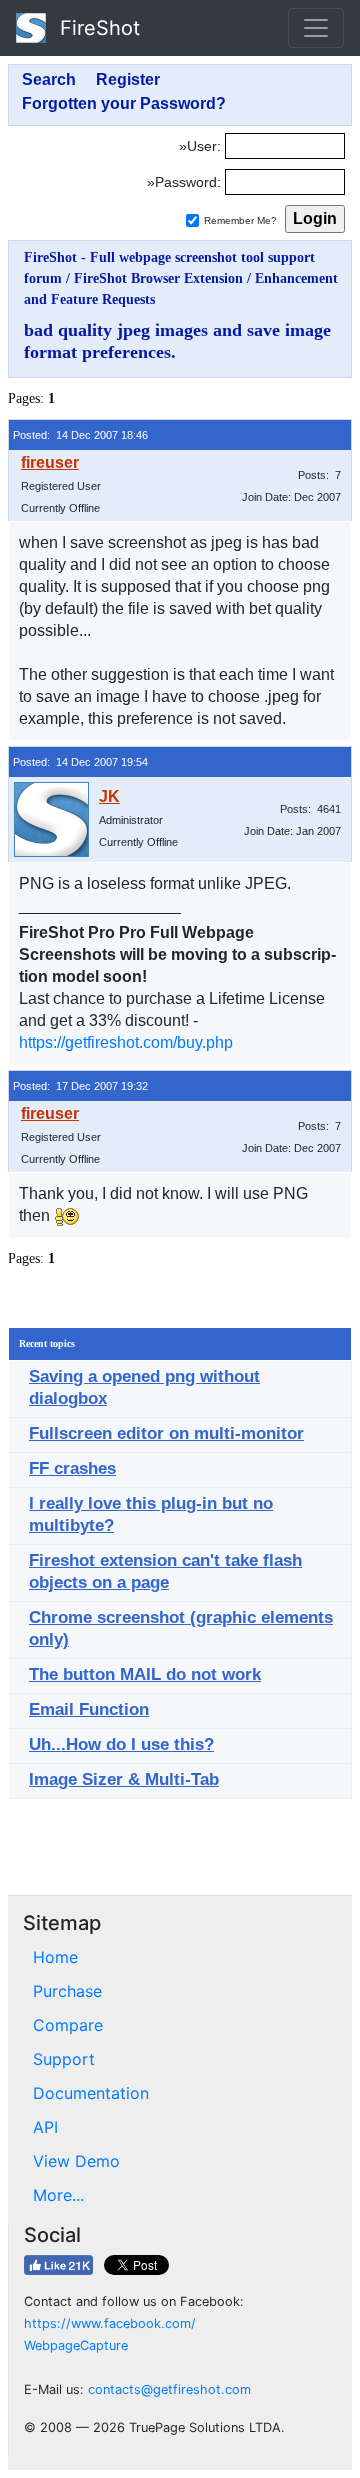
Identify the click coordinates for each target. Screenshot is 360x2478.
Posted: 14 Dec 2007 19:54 (80, 762)
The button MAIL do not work (145, 1674)
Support (64, 2059)
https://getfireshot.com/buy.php (126, 1042)
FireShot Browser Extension (158, 278)
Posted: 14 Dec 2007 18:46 (80, 435)
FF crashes (72, 1468)
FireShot (97, 28)
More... (58, 2195)
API (45, 2127)
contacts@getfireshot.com (169, 2389)
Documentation (91, 2093)
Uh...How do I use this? (121, 1744)
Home (55, 1957)
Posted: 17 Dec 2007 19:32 (80, 1086)
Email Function (89, 1709)
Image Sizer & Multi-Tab (124, 1779)
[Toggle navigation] (316, 28)
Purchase (67, 1991)
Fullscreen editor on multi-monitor (166, 1433)
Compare (68, 2025)
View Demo (76, 2161)
